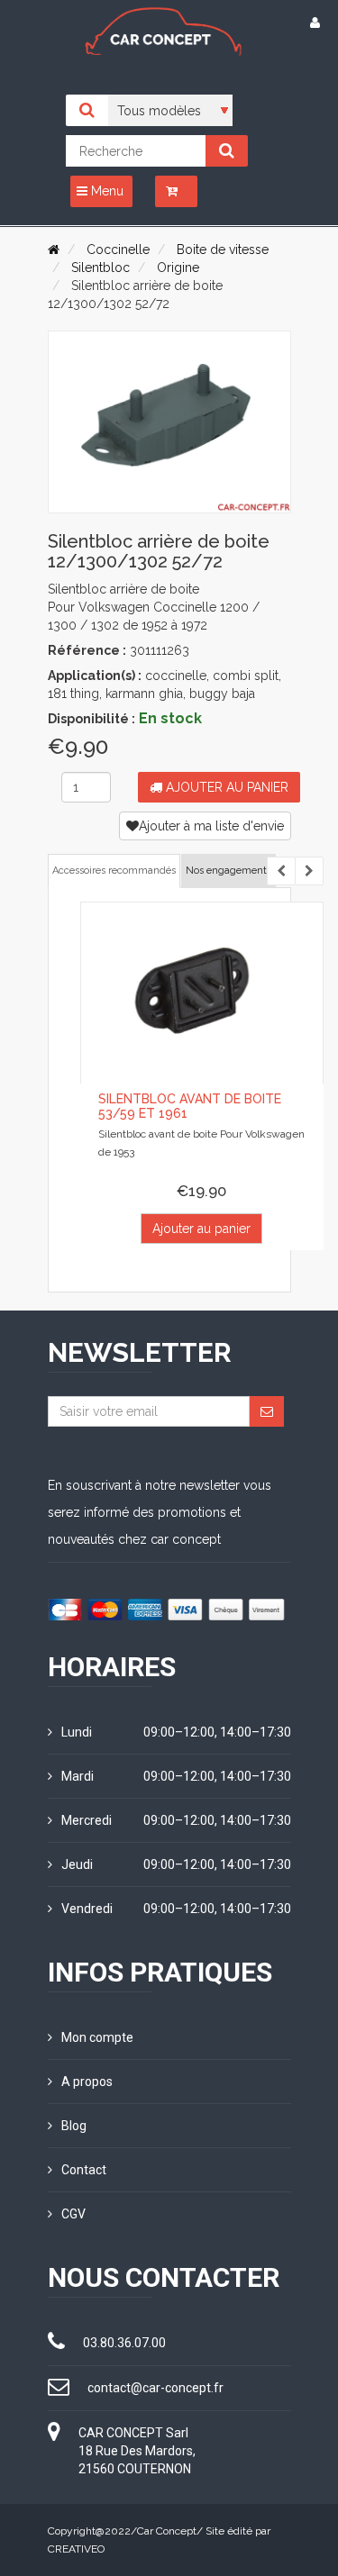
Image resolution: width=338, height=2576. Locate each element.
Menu (105, 191)
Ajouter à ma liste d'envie (211, 826)
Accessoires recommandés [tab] (114, 871)
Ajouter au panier (225, 787)
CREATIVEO (76, 2549)
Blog (74, 2126)
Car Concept (167, 2531)
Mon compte (97, 2037)
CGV (73, 2214)
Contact (84, 2170)
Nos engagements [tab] (228, 871)
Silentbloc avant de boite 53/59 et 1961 (190, 1106)
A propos (87, 2082)
